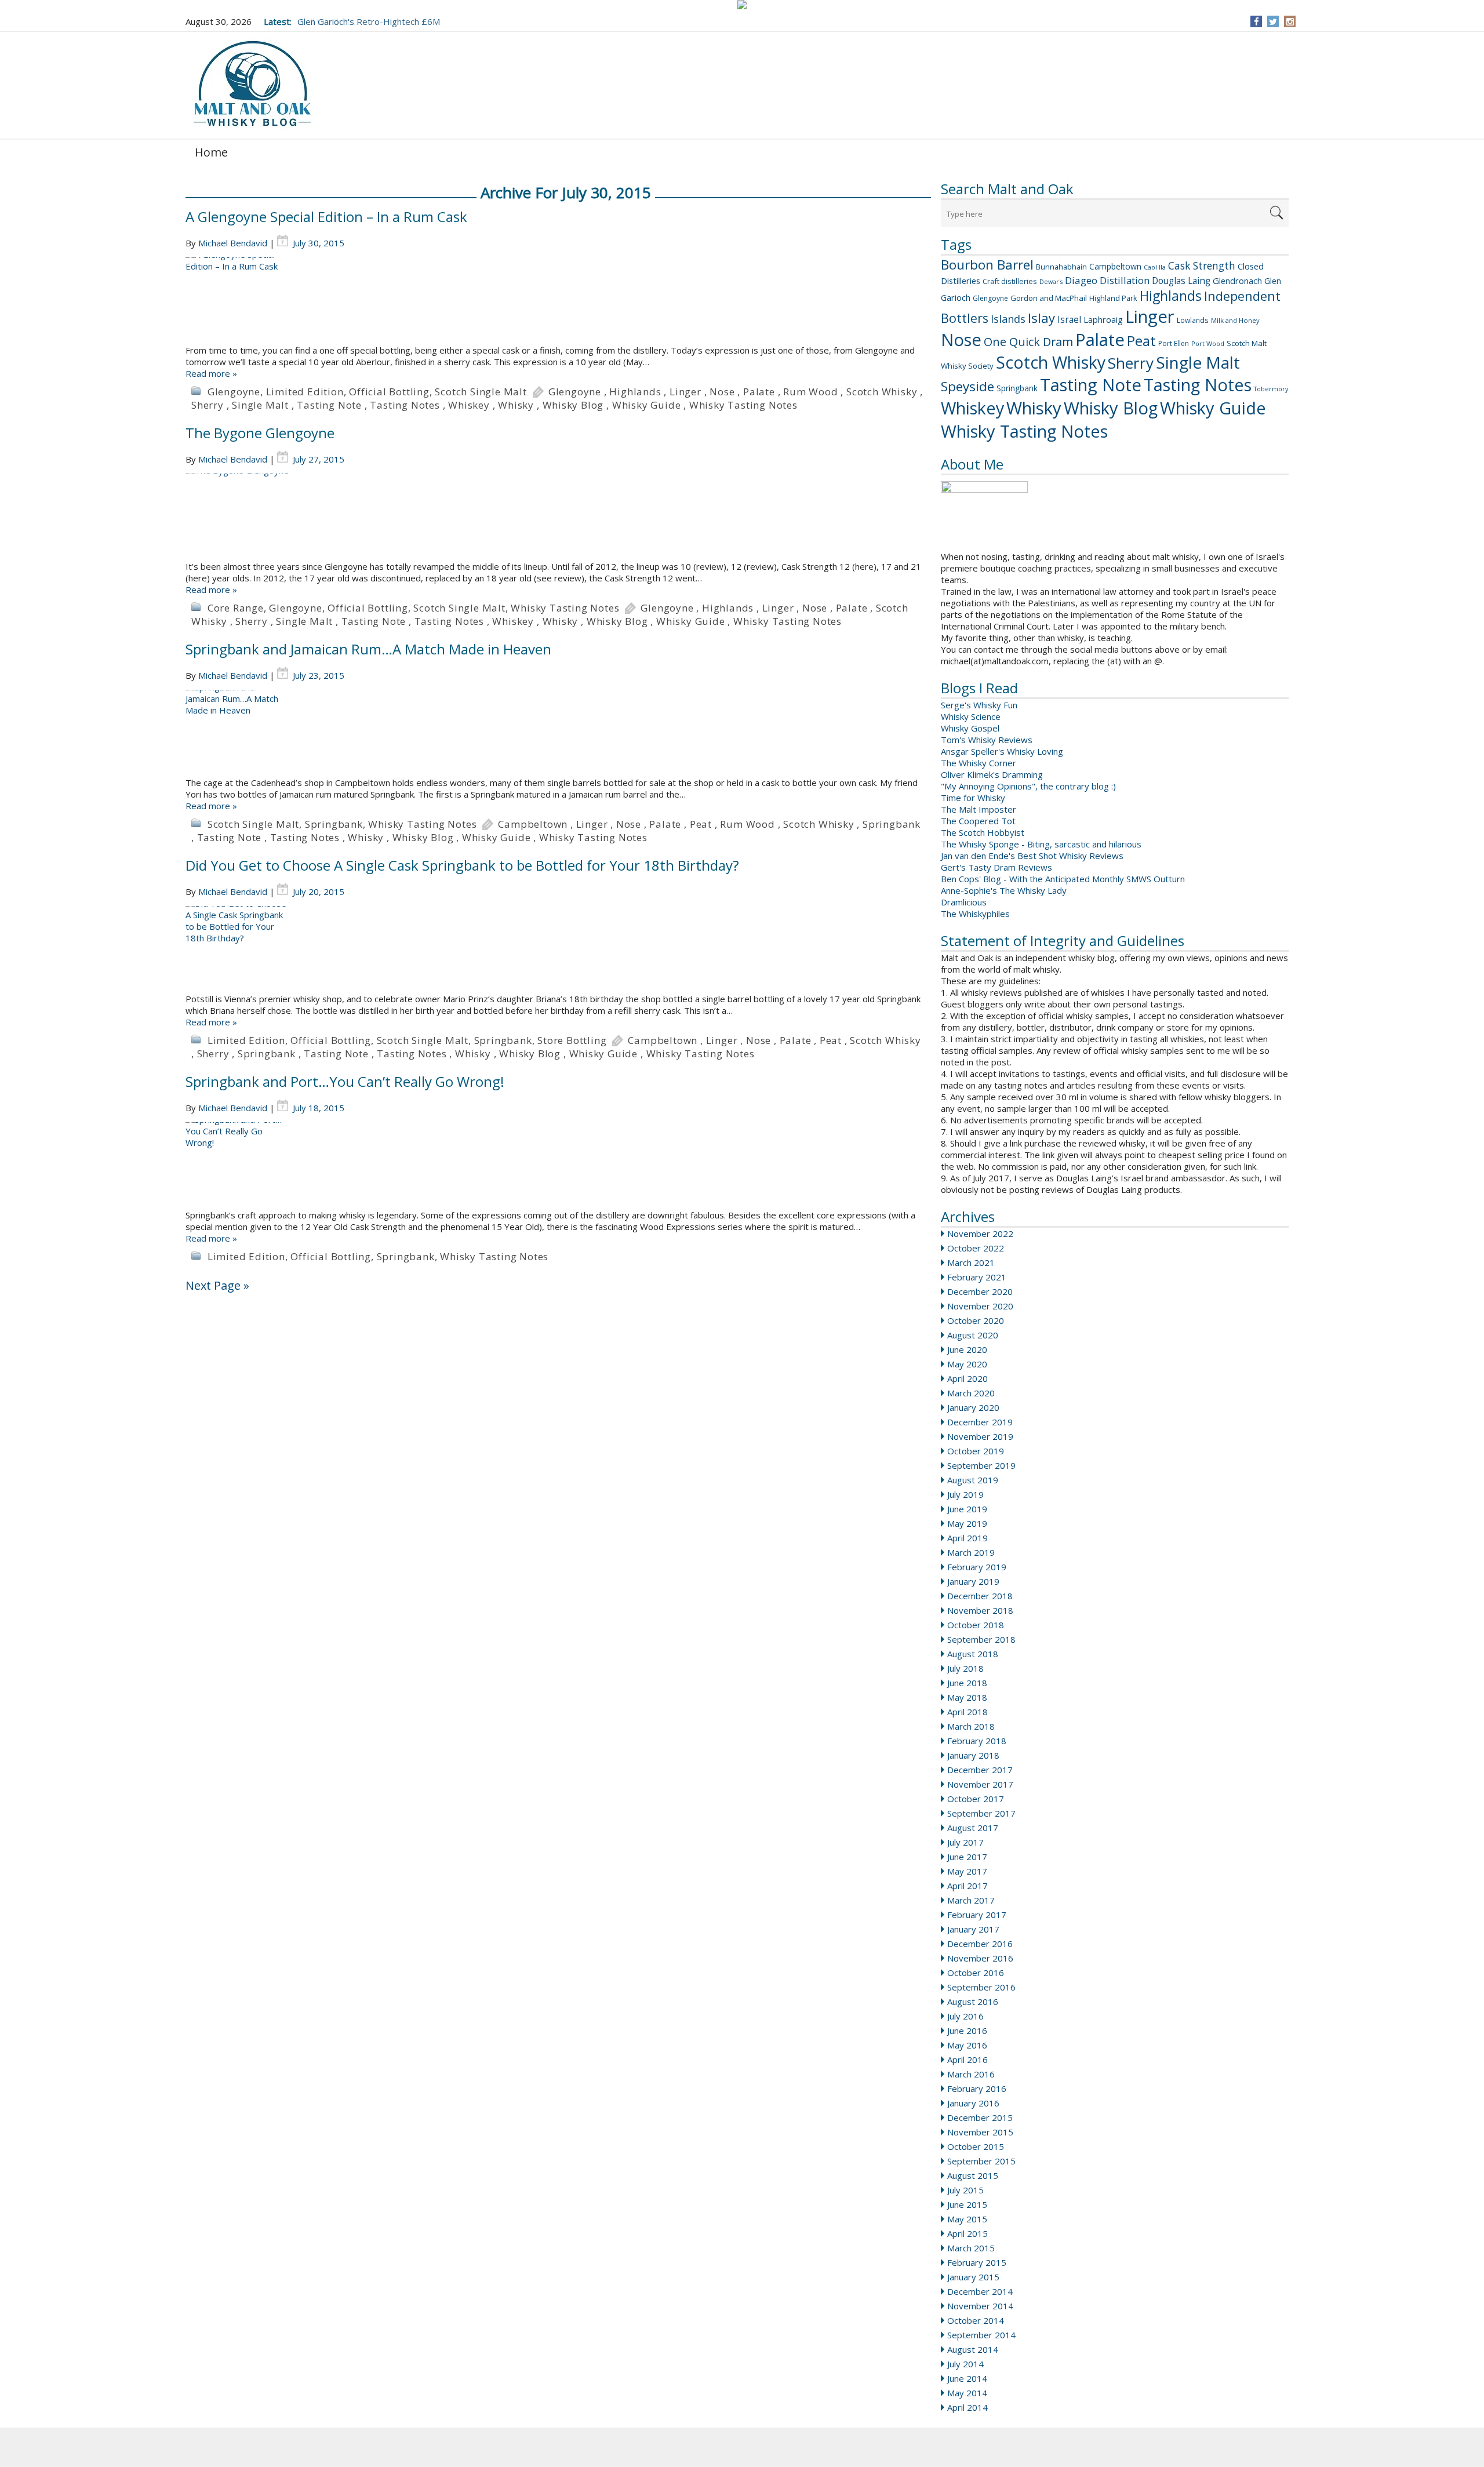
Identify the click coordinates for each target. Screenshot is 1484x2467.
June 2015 (967, 2204)
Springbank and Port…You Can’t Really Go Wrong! (345, 1081)
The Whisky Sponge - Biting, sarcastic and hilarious (1041, 844)
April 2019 (967, 1538)
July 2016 (965, 2016)
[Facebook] (1256, 21)
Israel (1069, 319)
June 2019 (967, 1509)
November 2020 (980, 1306)
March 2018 (971, 1726)
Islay (1041, 318)
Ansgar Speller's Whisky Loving (1002, 751)
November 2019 (980, 1436)
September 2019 (981, 1465)
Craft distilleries (1010, 281)
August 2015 (973, 2175)
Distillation (1125, 280)
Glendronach (1237, 281)
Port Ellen (1174, 343)
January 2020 (973, 1407)
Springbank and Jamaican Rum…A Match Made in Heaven (368, 649)
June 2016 (967, 2031)
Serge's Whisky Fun (979, 705)
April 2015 (967, 2233)
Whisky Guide (1213, 408)
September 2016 (981, 1987)
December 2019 (980, 1422)
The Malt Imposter (979, 809)
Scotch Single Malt (481, 392)
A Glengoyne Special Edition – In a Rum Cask (326, 217)
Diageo (1081, 280)
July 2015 (965, 2190)
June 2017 (967, 1857)
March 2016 (971, 2074)
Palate (1100, 340)
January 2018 (973, 1755)
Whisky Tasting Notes (1024, 431)
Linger (1150, 316)
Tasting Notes (1198, 385)
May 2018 (967, 1697)
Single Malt (1198, 362)
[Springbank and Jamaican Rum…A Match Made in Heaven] (558, 733)
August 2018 (973, 1654)
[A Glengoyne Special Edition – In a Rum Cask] (558, 301)
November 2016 (980, 1958)
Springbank (1017, 388)
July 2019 (965, 1494)
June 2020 (967, 1349)
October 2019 (976, 1451)
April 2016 (967, 2060)
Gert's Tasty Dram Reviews (996, 867)
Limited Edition (305, 392)
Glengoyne (990, 298)
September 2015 (981, 2161)
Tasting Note (1091, 385)
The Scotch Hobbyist (983, 832)
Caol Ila (1155, 267)
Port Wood (1208, 343)
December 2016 (980, 1944)
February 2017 (977, 1915)
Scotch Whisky (1051, 362)
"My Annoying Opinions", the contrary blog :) (1028, 786)
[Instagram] (1290, 21)
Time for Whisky (973, 798)
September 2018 (981, 1639)
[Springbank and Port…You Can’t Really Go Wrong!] (558, 1166)
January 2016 (973, 2103)
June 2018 (967, 1683)
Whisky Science (971, 716)
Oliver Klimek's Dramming (992, 774)
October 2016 (976, 1973)
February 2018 (977, 1741)
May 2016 (967, 2045)
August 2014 (973, 2349)
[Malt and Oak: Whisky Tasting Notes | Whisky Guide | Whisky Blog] (252, 84)
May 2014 (967, 2393)
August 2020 (973, 1335)
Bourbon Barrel (987, 265)
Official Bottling (389, 392)
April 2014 (967, 2407)
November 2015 (980, 2132)
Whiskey (972, 408)
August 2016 (973, 2002)
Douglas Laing (1181, 281)
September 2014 (981, 2335)
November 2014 (980, 2306)
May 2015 (967, 2219)
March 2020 (971, 1393)
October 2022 (976, 1248)
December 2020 (980, 1291)
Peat (1141, 341)
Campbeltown (1115, 266)
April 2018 (967, 1712)
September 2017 (981, 1813)
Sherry (1131, 363)
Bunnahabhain (1061, 267)
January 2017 (973, 1929)
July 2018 (965, 1668)
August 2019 (973, 1480)
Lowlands (1193, 320)
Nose (961, 340)
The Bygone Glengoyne (260, 433)
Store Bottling (572, 1040)
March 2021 (971, 1262)
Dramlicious (964, 902)
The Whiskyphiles (975, 914)
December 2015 (980, 2117)
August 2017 (973, 1828)
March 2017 (971, 1900)
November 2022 (980, 1233)
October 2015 (976, 2146)
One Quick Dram (1028, 342)
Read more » (211, 373)
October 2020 (976, 1320)
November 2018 (980, 1610)
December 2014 (980, 2291)
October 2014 (976, 2320)
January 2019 (973, 1581)
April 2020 (967, 1378)
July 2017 (965, 1842)
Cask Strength (1202, 265)
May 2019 (967, 1523)
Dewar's (1051, 282)
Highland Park (1113, 298)
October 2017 (976, 1799)
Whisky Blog (1111, 408)
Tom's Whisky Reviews (987, 740)
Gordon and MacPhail (1049, 298)
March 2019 (971, 1552)
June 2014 (967, 2378)
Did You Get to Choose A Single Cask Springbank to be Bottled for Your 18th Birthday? (462, 865)
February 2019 (977, 1567)
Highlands (1171, 296)
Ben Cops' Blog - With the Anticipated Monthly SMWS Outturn (1063, 879)
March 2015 (971, 2248)
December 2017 (980, 1770)
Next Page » (217, 1285)
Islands (1008, 319)
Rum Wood (810, 392)
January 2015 (973, 2277)
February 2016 (977, 2088)
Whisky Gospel (970, 728)
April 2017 (967, 1886)
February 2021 (977, 1277)
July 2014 (965, 2364)
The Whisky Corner (979, 763)
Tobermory (1271, 389)
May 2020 (967, 1364)
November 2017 (980, 1784)
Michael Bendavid (233, 243)
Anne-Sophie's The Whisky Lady (1004, 890)
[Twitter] (1273, 21)
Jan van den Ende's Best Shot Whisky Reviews (1032, 856)
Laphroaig (1103, 319)
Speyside (967, 386)
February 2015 (977, 2262)
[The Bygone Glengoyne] (558, 517)
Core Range (236, 608)
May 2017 (967, 1871)
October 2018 (976, 1625)
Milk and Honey (1235, 320)
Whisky (1034, 408)
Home (211, 152)
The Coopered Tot (978, 821)
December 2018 (980, 1596)
